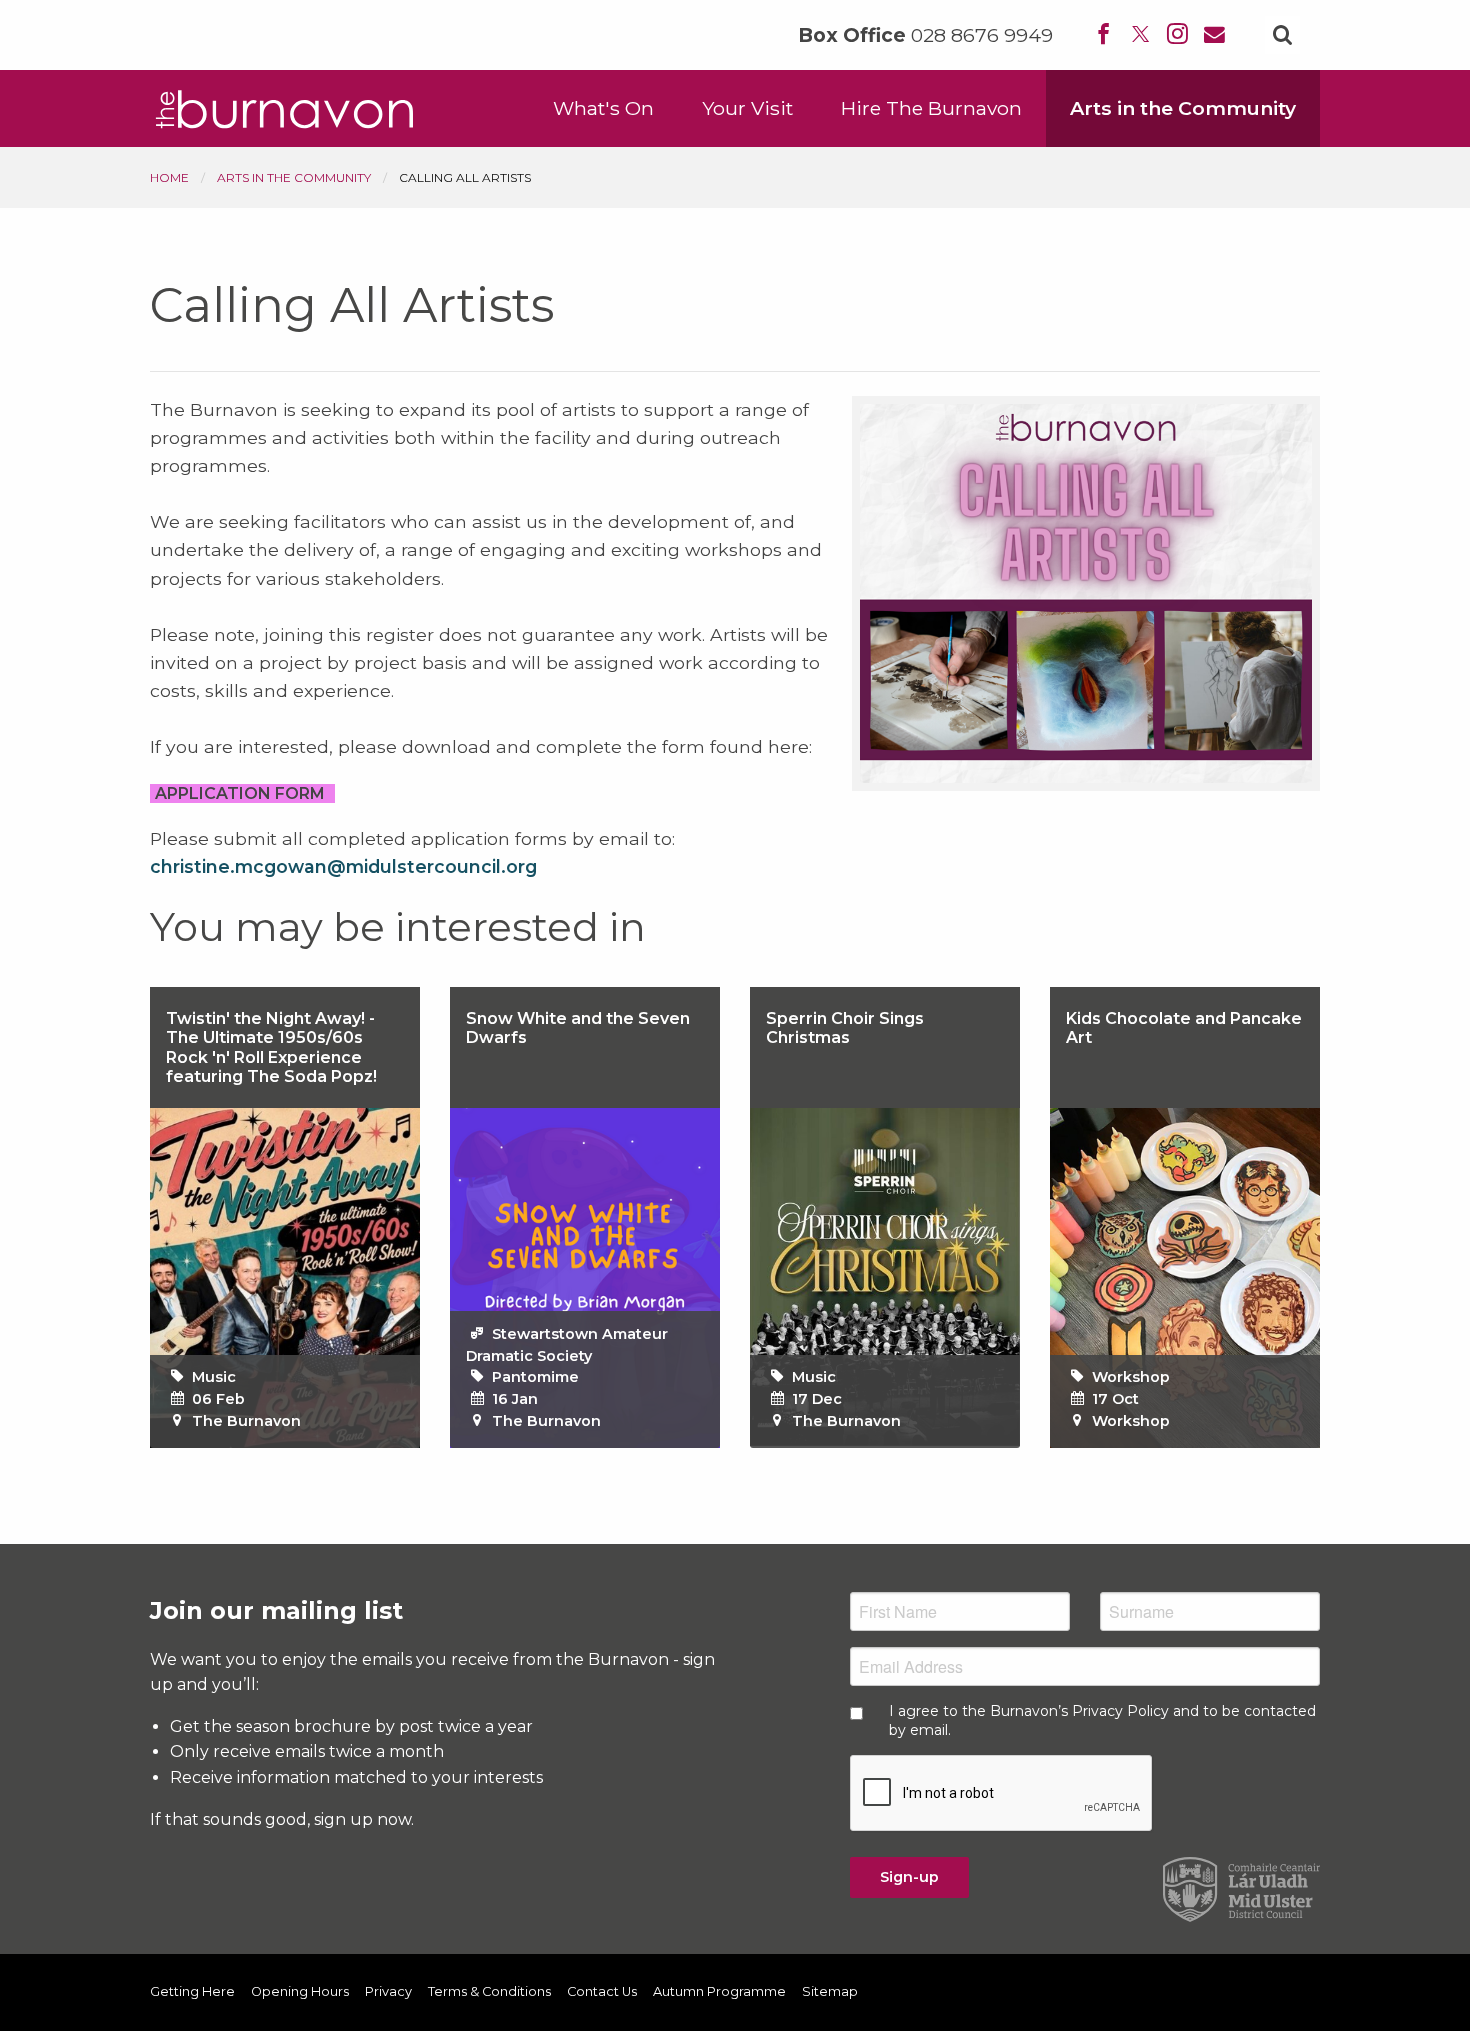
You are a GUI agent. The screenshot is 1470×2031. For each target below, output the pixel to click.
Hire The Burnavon (931, 108)
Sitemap (830, 1992)
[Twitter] (1140, 35)
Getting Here (192, 1992)
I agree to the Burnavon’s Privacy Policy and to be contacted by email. (1102, 1720)
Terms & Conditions (489, 1992)
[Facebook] (1103, 35)
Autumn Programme (719, 1992)
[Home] (285, 107)
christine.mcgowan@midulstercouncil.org (343, 866)
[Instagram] (1177, 35)
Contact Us (602, 1992)
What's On (603, 108)
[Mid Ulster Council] (1241, 1887)
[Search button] (1282, 35)
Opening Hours (300, 1992)
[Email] (1214, 35)
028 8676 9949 (982, 35)
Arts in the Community (1183, 108)
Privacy (388, 1992)
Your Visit (747, 108)
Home (169, 177)
